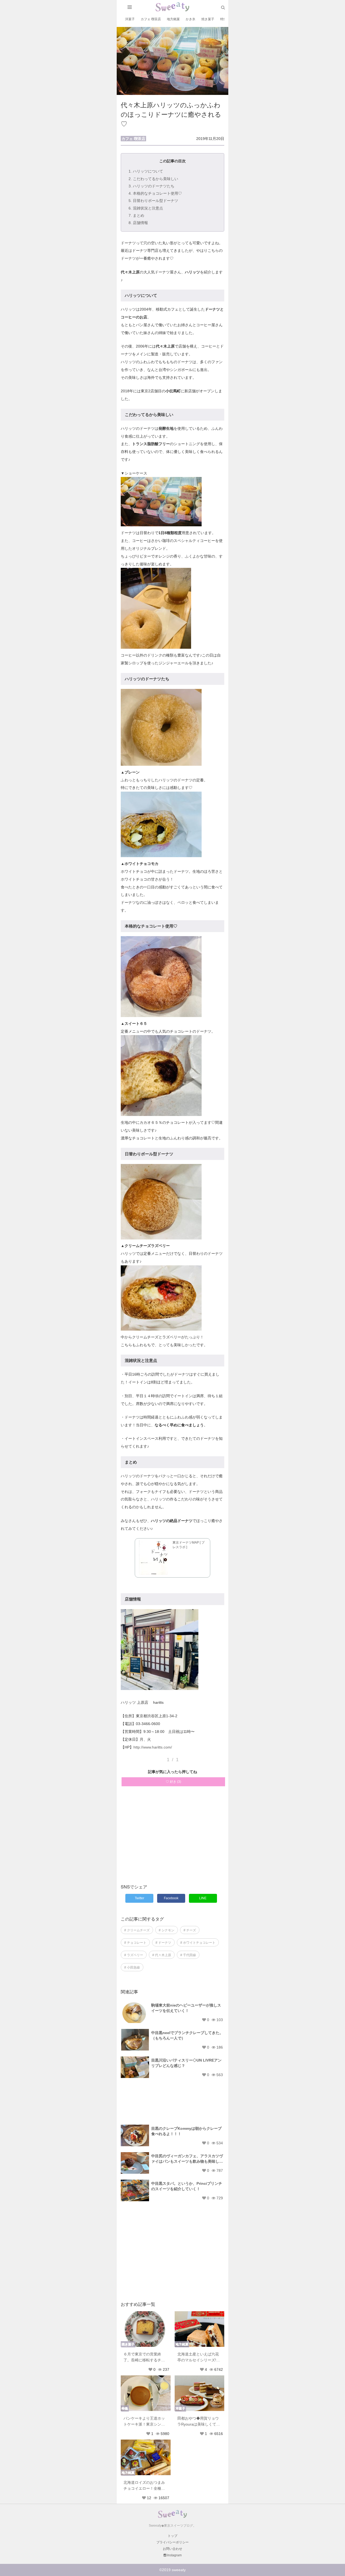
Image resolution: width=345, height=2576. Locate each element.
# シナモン (167, 1930)
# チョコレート (135, 1943)
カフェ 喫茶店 (151, 19)
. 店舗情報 (138, 223)
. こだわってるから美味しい (153, 179)
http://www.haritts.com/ (153, 1747)
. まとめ (136, 215)
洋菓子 (130, 19)
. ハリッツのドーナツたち (151, 186)
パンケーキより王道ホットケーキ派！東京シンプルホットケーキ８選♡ (144, 2422)
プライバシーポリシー (172, 2542)
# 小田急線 (132, 1967)
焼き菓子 (208, 19)
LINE (203, 1898)
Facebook (171, 1898)
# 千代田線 (188, 1955)
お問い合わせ (172, 2549)
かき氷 (191, 19)
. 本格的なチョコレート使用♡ (155, 193)
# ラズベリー (134, 1955)
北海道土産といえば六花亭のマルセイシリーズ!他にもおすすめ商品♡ (199, 2357)
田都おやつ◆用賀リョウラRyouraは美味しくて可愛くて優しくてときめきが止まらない (199, 2422)
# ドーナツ (163, 1943)
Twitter (139, 1898)
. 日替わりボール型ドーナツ (153, 201)
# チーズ (190, 1930)
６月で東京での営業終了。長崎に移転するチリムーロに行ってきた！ (144, 2357)
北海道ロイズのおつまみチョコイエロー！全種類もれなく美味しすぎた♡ (144, 2486)
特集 (223, 19)
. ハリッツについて (146, 171)
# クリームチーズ (137, 1930)
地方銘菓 (173, 19)
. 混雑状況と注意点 (146, 208)
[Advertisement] (172, 1838)
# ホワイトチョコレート (198, 1943)
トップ (172, 2536)
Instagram (174, 2555)
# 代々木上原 (162, 1955)
